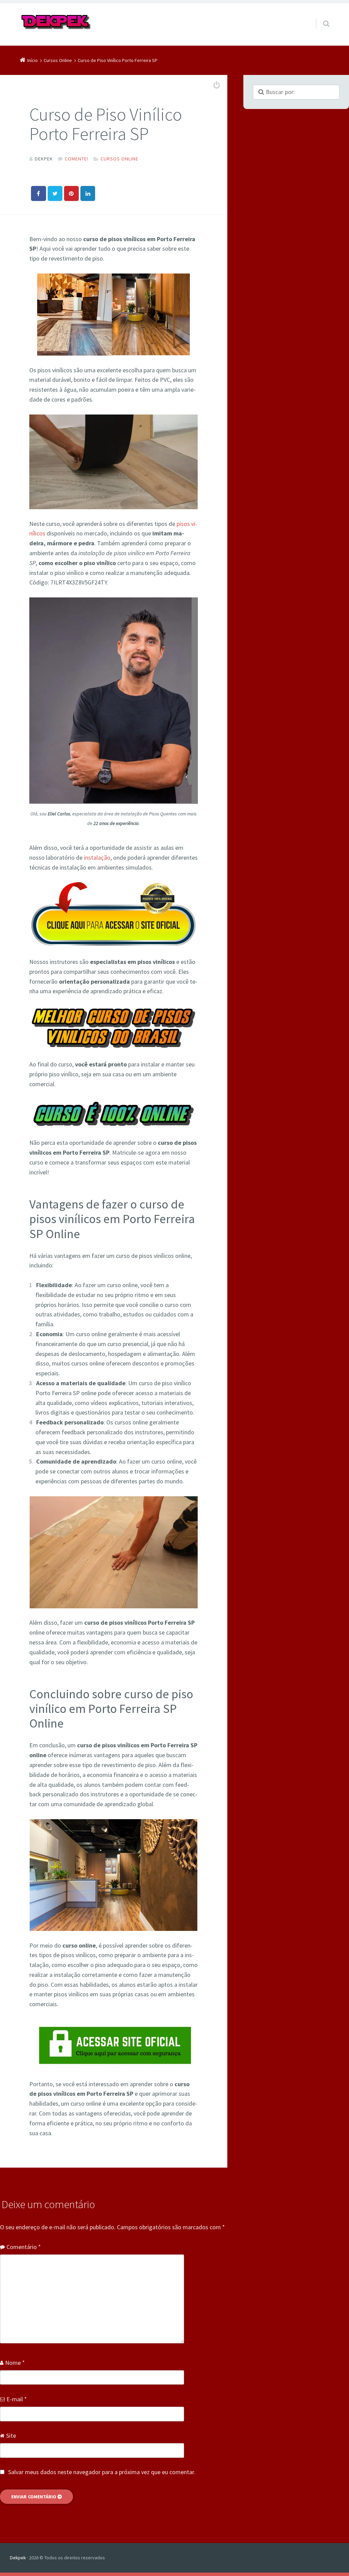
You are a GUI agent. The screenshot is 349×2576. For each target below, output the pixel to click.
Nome (15, 2363)
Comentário (24, 2247)
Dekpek (18, 2558)
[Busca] (320, 17)
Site (11, 2436)
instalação (97, 857)
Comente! (77, 159)
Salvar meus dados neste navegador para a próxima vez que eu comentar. (102, 2472)
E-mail (17, 2399)
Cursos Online (119, 159)
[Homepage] (56, 22)
